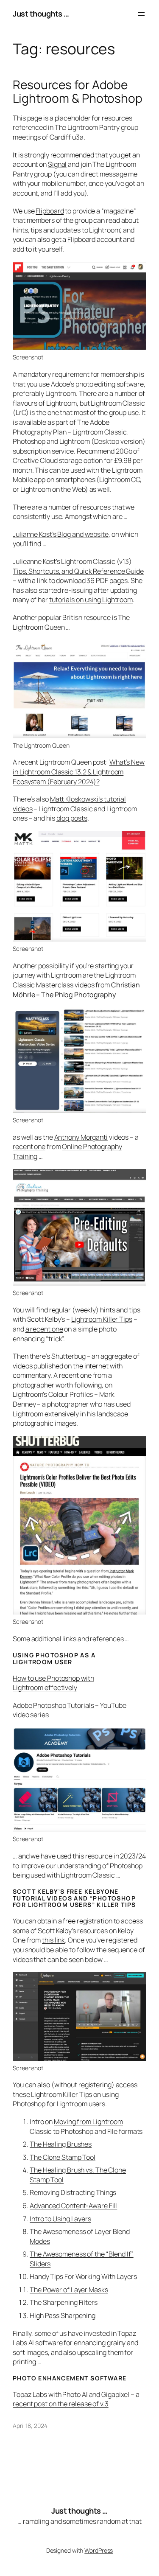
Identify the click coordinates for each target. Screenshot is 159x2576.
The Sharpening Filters (64, 2302)
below (94, 1959)
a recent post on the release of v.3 (76, 2399)
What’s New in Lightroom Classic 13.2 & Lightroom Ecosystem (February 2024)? (79, 772)
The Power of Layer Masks (69, 2290)
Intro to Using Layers (60, 2219)
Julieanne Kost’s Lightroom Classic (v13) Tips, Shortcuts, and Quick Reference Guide (78, 566)
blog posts (72, 818)
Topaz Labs (30, 2394)
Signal (57, 164)
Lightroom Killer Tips (102, 1319)
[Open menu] (141, 14)
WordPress (99, 2550)
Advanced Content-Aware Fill (73, 2206)
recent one (29, 1146)
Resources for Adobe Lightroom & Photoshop (78, 91)
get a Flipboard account (87, 239)
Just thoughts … (41, 14)
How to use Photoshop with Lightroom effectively (53, 1683)
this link (53, 1940)
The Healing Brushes (61, 2144)
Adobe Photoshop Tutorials (53, 1705)
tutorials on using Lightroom (91, 600)
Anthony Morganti (81, 1137)
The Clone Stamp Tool (63, 2157)
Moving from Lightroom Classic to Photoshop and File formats (86, 2126)
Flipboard (50, 211)
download (71, 580)
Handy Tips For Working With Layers (83, 2276)
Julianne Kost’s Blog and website (61, 534)
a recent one (44, 1329)
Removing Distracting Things (73, 2192)
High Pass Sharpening (63, 2315)
